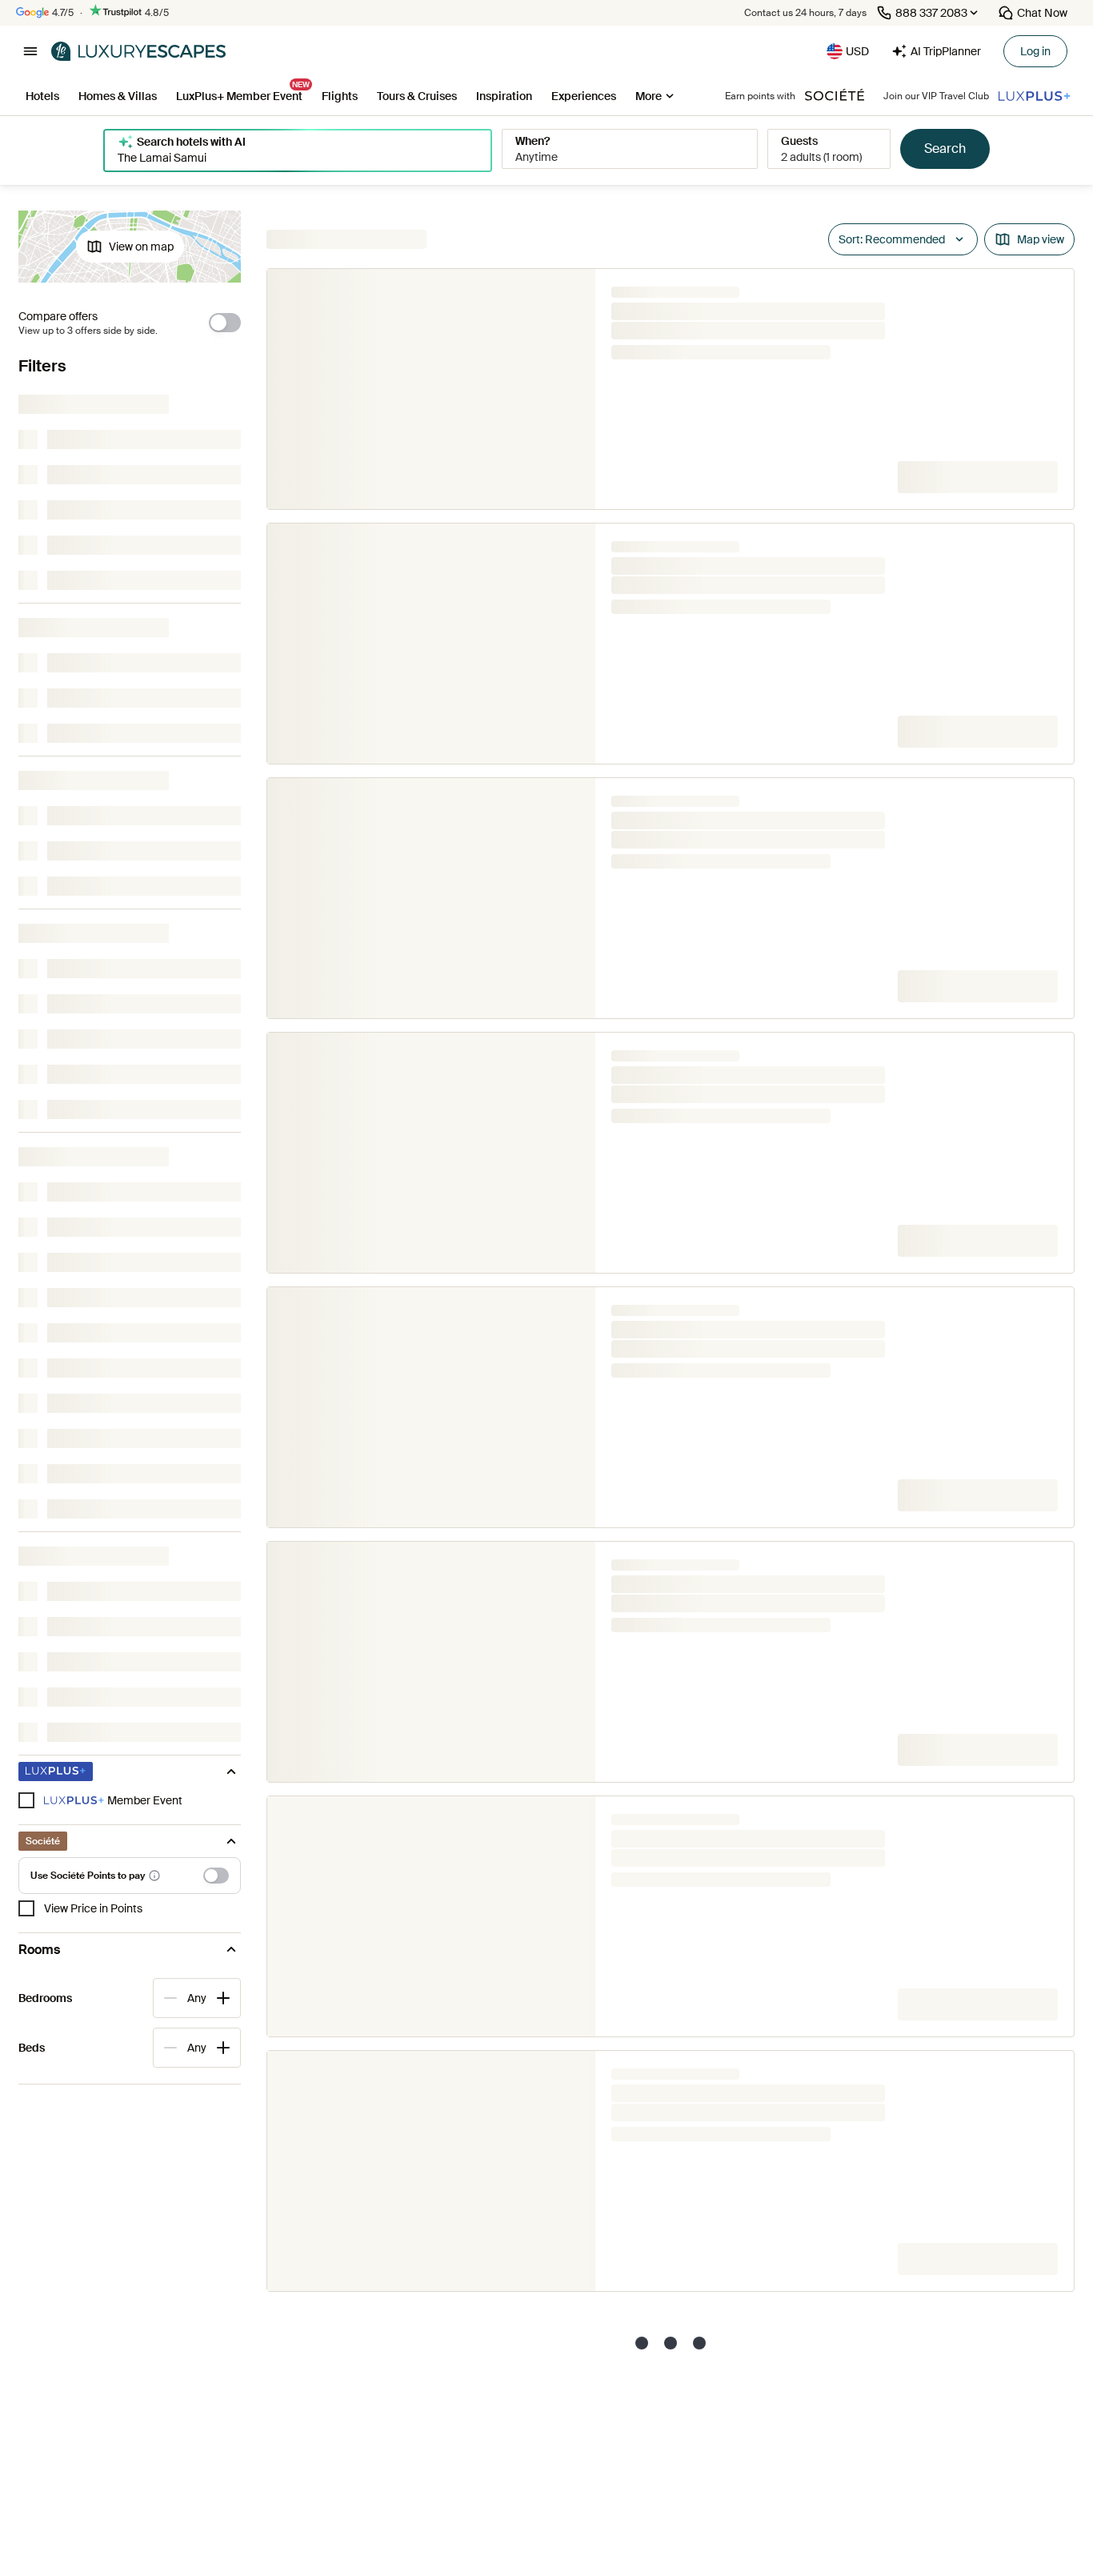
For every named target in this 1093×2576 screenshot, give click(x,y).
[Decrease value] (170, 1998)
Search (945, 148)
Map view (1041, 239)
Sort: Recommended (892, 239)
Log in (1035, 51)
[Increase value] (223, 1998)
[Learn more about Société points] (154, 1876)
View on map (141, 247)
